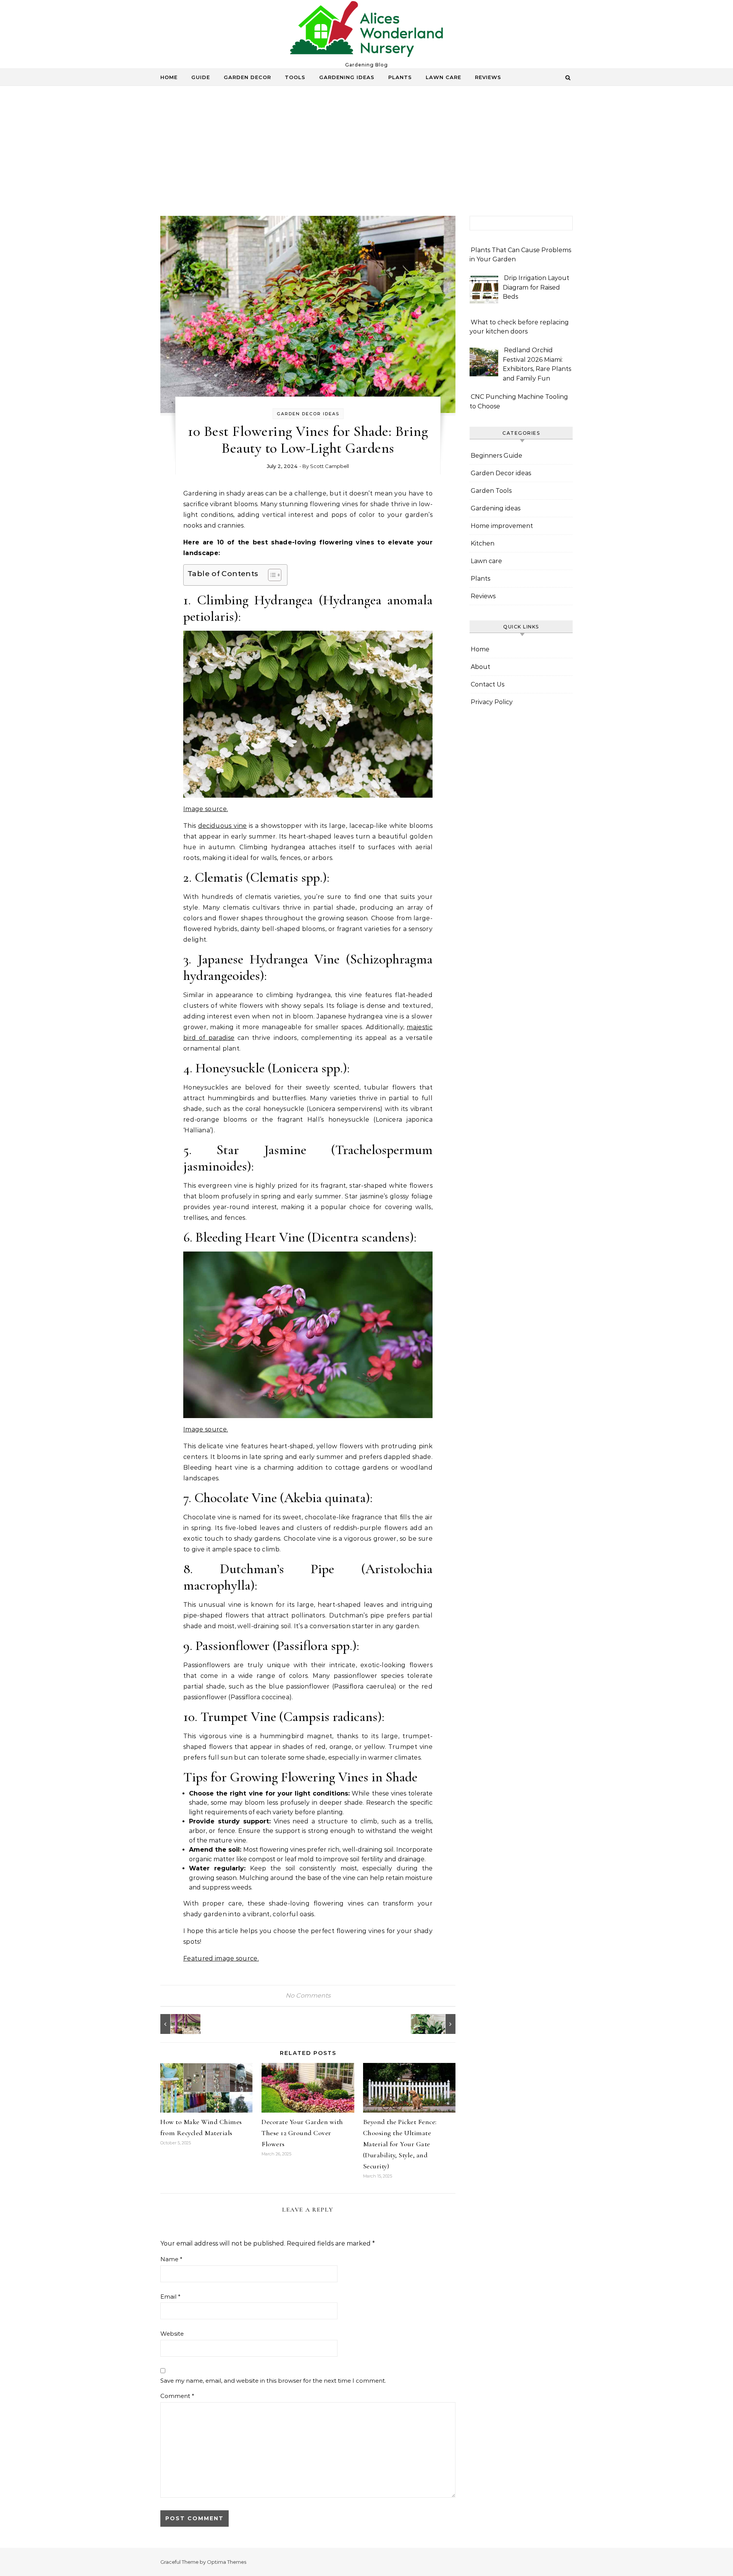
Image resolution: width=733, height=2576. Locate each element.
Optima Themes (227, 2562)
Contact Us (488, 684)
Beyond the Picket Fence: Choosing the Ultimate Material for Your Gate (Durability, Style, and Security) (400, 2144)
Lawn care (443, 77)
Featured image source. (221, 1958)
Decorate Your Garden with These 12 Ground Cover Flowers (302, 2133)
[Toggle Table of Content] (271, 575)
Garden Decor (247, 77)
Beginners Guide (496, 456)
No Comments (308, 1996)
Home (169, 77)
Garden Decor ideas (308, 414)
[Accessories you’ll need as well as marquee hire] (178, 2024)
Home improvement (502, 526)
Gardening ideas (347, 77)
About (480, 667)
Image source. (206, 809)
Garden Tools (491, 491)
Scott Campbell (329, 466)
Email (170, 2297)
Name (171, 2259)
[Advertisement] (366, 159)
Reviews (488, 77)
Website (172, 2334)
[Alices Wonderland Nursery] (366, 31)
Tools (295, 77)
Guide (201, 77)
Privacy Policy (492, 702)
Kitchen (483, 543)
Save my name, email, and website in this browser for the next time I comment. (273, 2381)
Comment (177, 2396)
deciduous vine (223, 826)
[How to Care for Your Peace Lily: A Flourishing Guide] (438, 2024)
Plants (400, 77)
